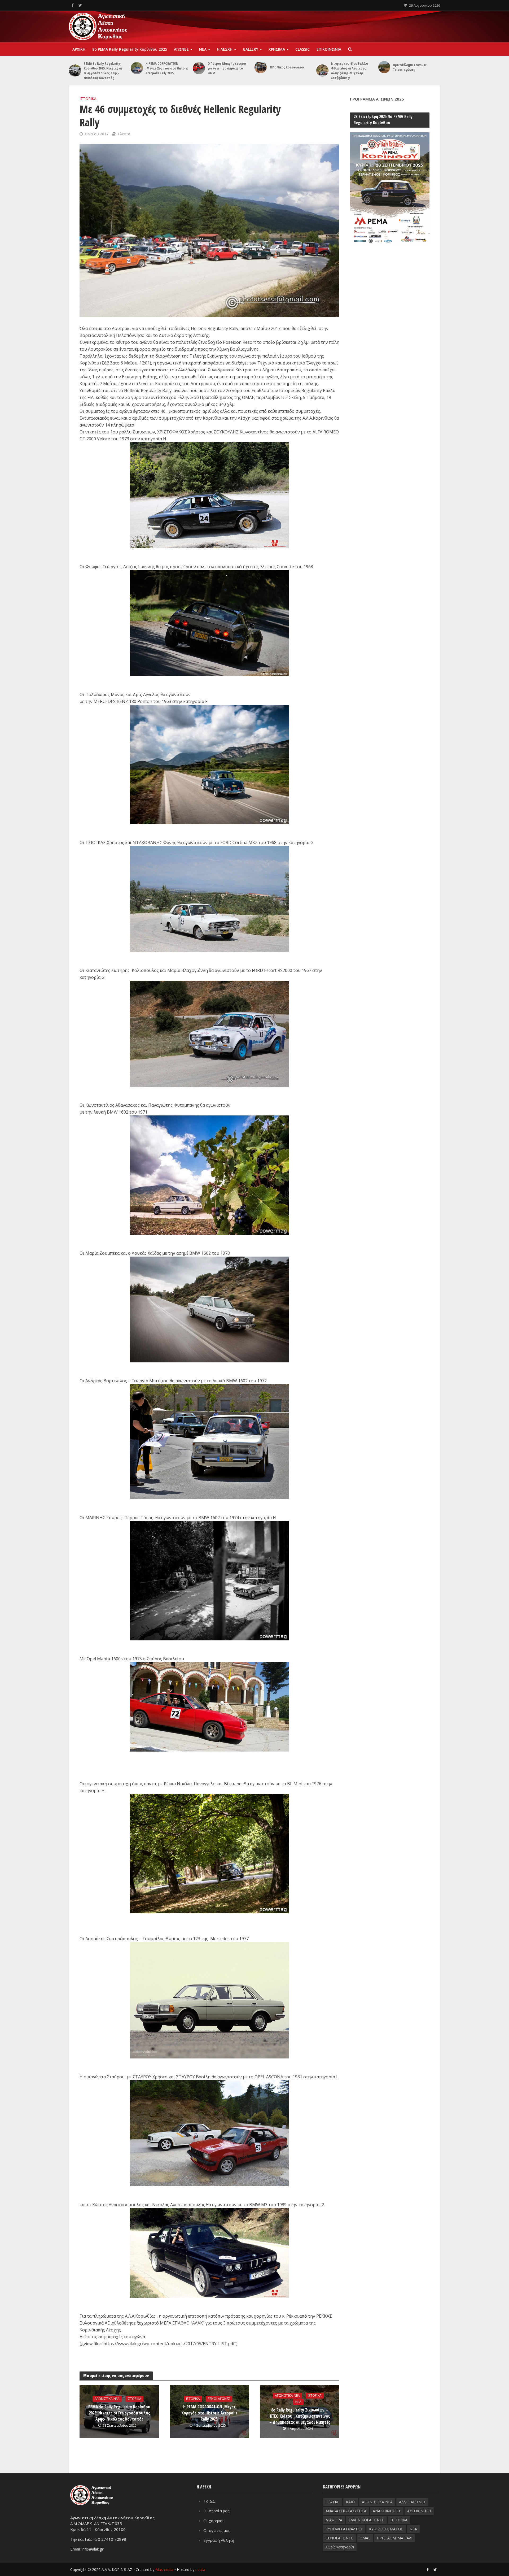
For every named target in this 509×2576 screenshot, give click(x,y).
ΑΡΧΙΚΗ (79, 49)
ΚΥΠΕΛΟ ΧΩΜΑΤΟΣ (386, 2529)
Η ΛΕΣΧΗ (225, 49)
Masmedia (164, 2570)
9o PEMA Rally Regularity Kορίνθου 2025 (130, 49)
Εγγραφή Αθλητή (219, 2540)
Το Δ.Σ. (210, 2501)
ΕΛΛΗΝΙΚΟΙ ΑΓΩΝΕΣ (366, 2520)
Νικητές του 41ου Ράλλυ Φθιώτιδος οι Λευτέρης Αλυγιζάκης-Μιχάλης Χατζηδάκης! (350, 71)
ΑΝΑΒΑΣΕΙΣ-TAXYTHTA (346, 2511)
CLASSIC (302, 49)
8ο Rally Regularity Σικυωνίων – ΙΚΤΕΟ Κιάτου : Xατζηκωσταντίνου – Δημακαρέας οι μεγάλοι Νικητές (300, 2416)
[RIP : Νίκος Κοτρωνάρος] (261, 67)
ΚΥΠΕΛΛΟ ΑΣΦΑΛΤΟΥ (344, 2529)
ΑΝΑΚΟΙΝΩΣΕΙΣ (387, 2511)
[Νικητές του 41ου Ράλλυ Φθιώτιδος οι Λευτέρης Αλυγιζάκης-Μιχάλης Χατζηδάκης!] (322, 71)
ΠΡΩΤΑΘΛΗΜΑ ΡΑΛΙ (394, 2538)
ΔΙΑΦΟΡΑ (334, 2520)
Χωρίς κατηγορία (340, 2547)
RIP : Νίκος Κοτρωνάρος (287, 67)
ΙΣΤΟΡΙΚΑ (88, 99)
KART (351, 2502)
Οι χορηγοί (214, 2521)
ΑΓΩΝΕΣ (181, 49)
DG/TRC (333, 2502)
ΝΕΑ (203, 49)
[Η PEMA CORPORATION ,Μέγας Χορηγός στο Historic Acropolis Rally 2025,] (137, 68)
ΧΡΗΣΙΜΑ (277, 49)
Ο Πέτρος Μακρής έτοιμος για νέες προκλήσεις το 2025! (227, 68)
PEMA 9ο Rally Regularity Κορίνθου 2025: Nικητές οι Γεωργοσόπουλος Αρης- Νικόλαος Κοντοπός (103, 71)
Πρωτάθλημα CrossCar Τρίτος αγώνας (410, 67)
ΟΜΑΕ (365, 2538)
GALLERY (251, 49)
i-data (200, 2570)
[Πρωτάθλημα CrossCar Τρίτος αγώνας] (384, 67)
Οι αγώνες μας (217, 2530)
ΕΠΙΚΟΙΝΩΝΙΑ (329, 49)
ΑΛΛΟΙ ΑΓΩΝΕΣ (412, 2502)
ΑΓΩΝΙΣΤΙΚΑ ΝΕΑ (107, 2399)
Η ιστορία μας (216, 2511)
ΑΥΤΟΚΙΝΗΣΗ (419, 2511)
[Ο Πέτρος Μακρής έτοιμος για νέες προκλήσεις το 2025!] (199, 68)
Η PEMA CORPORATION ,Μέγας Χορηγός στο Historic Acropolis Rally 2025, (167, 68)
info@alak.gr (93, 2549)
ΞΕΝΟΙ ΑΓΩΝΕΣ (219, 2399)
